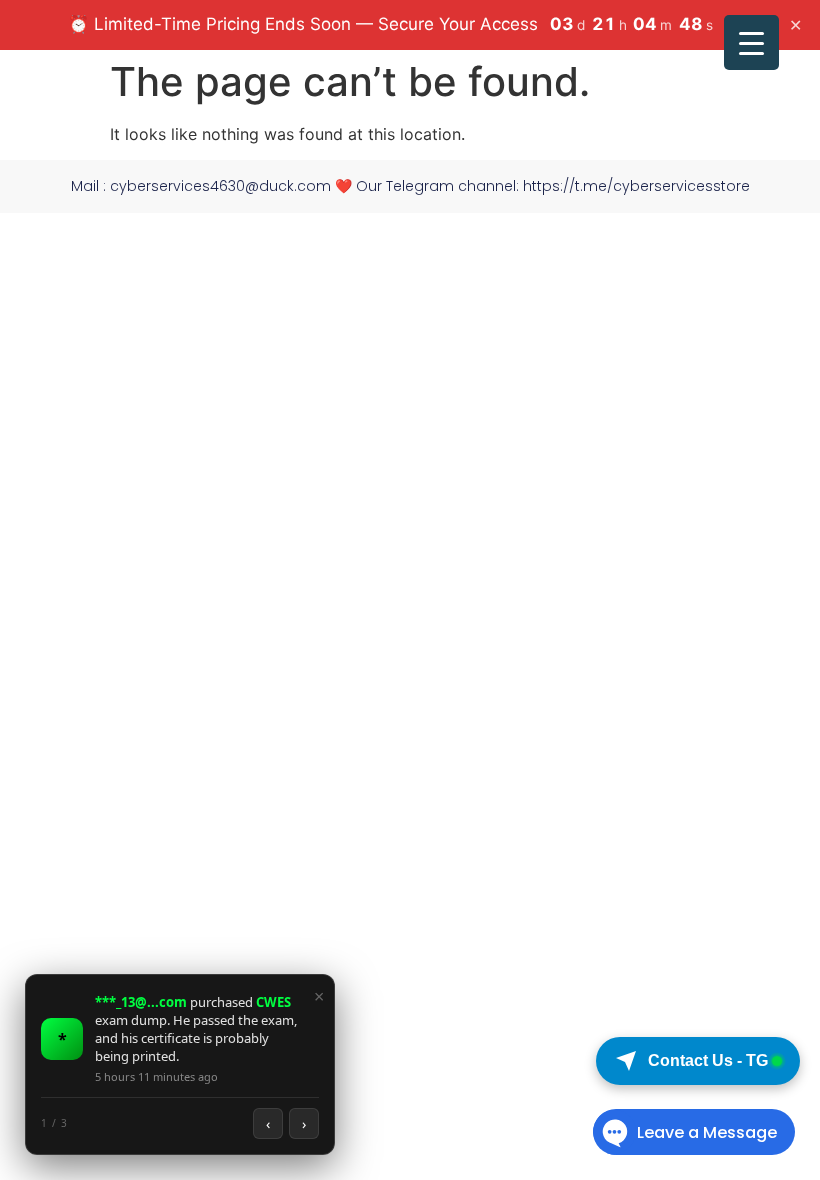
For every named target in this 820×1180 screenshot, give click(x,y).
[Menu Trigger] (751, 42)
